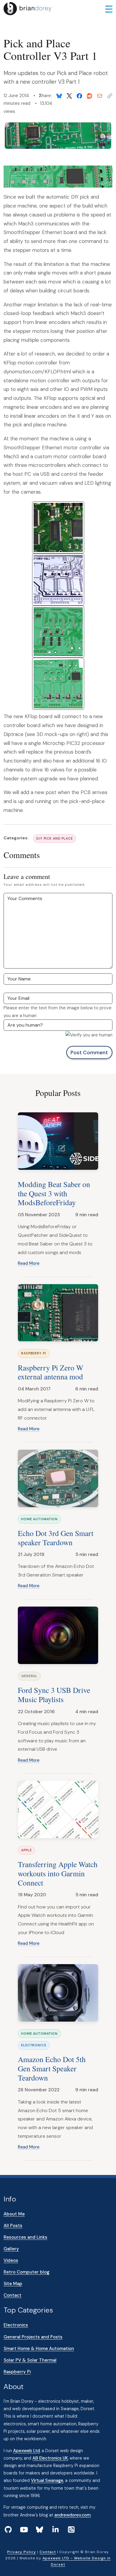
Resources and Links (25, 2237)
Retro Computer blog (26, 2272)
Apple (26, 1850)
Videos (11, 2260)
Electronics (34, 2045)
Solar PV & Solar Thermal (30, 2360)
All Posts (13, 2226)
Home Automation (39, 1519)
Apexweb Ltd (26, 2451)
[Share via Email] (100, 96)
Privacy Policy (21, 2552)
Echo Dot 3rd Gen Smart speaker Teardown (56, 1538)
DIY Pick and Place (55, 838)
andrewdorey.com (73, 2515)
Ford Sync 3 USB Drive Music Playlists (54, 1695)
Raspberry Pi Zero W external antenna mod (51, 1372)
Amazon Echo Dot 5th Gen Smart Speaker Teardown (52, 2068)
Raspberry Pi (34, 1353)
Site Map (13, 2284)
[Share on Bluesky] (59, 96)
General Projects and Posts (33, 2337)
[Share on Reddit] (90, 96)
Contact (12, 2295)
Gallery (11, 2249)
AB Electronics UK (50, 2458)
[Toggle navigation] (109, 9)
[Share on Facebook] (79, 96)
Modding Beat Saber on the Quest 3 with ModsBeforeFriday (54, 1193)
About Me (14, 2214)
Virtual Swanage (47, 2480)
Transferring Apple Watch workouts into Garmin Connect (58, 1873)
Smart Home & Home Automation (39, 2349)
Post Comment (89, 1052)
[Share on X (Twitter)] (69, 96)
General (29, 1676)
